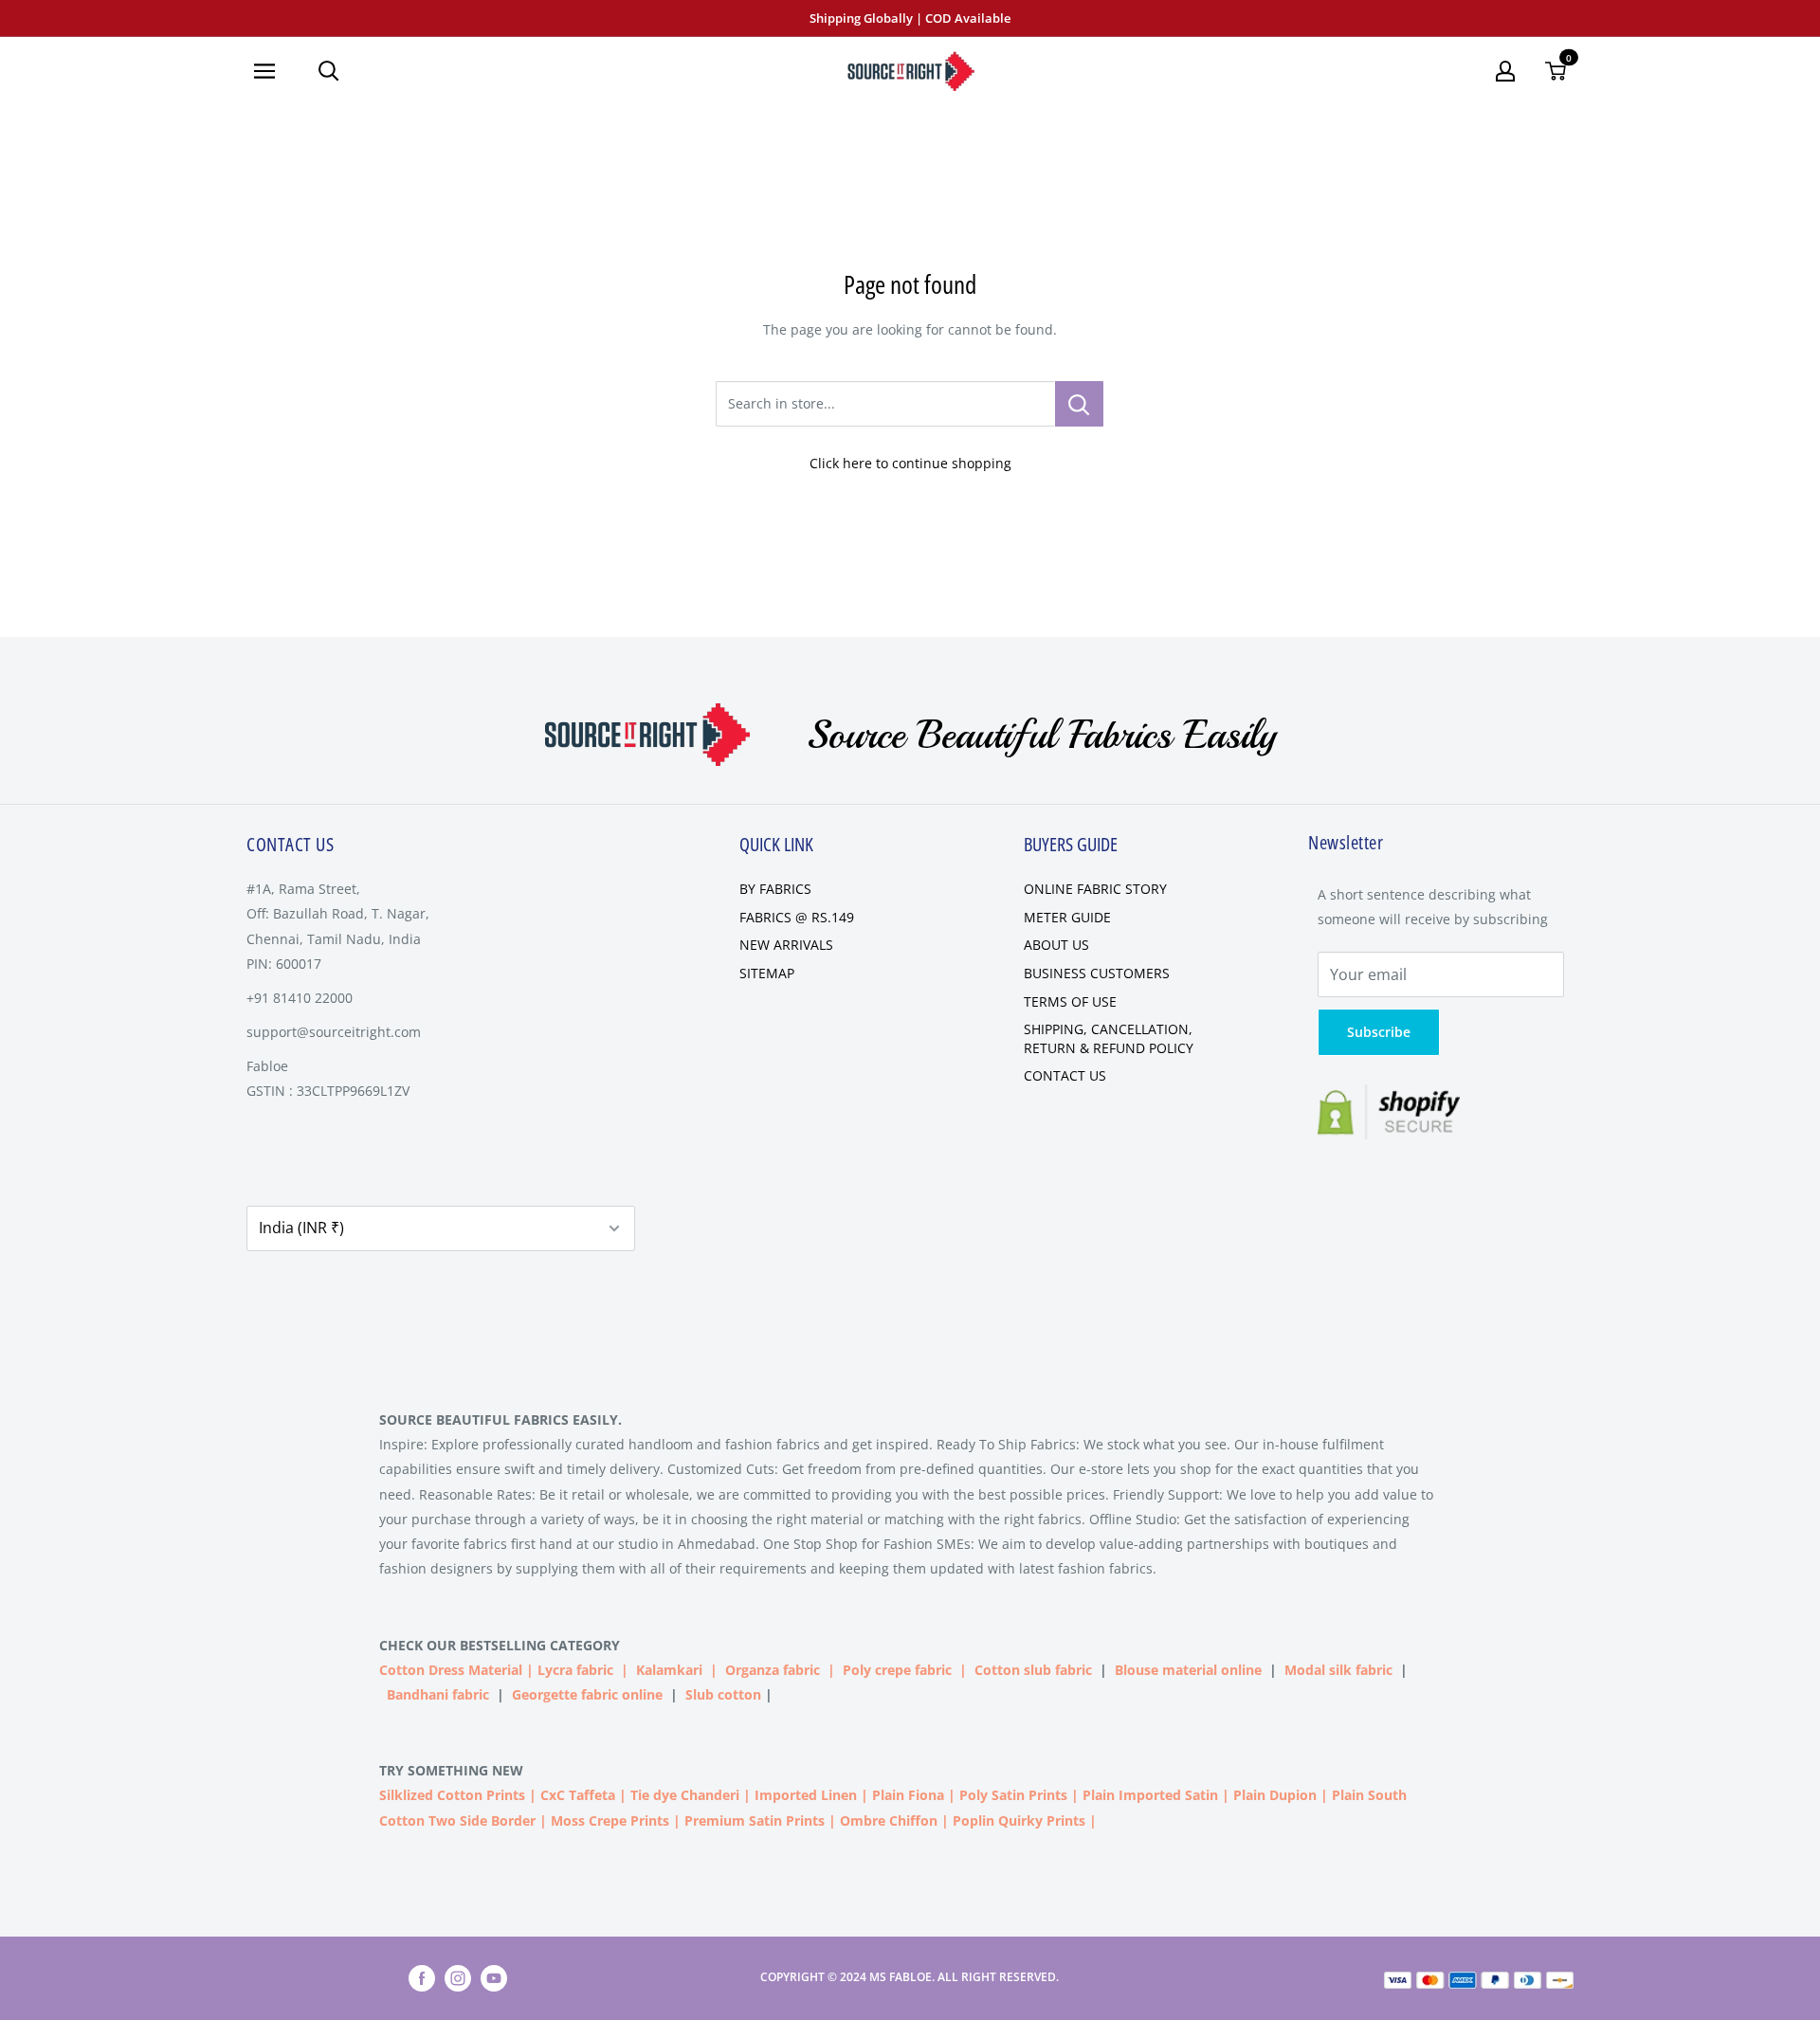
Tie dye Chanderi (685, 1795)
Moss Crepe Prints (610, 1820)
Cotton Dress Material (451, 1670)
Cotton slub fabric (1033, 1670)
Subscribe (1379, 1032)
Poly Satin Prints (1013, 1795)
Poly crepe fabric (897, 1670)
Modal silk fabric (1338, 1670)
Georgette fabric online (587, 1694)
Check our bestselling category (501, 1645)
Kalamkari (669, 1670)
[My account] (1505, 71)
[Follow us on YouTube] (494, 1978)
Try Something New (453, 1770)
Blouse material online (1188, 1670)
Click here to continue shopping (910, 463)
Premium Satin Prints (755, 1820)
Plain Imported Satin (1150, 1795)
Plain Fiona (908, 1795)
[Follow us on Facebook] (422, 1978)
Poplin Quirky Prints (1019, 1820)
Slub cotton (723, 1694)
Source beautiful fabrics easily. (500, 1419)
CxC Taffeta (578, 1795)
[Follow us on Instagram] (458, 1978)
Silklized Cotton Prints (452, 1795)
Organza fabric (773, 1670)
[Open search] (329, 71)
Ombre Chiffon (889, 1820)
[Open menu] (272, 71)
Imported (788, 1795)
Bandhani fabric (438, 1694)
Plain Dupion (1275, 1795)
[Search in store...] (1079, 404)
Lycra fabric (575, 1670)
